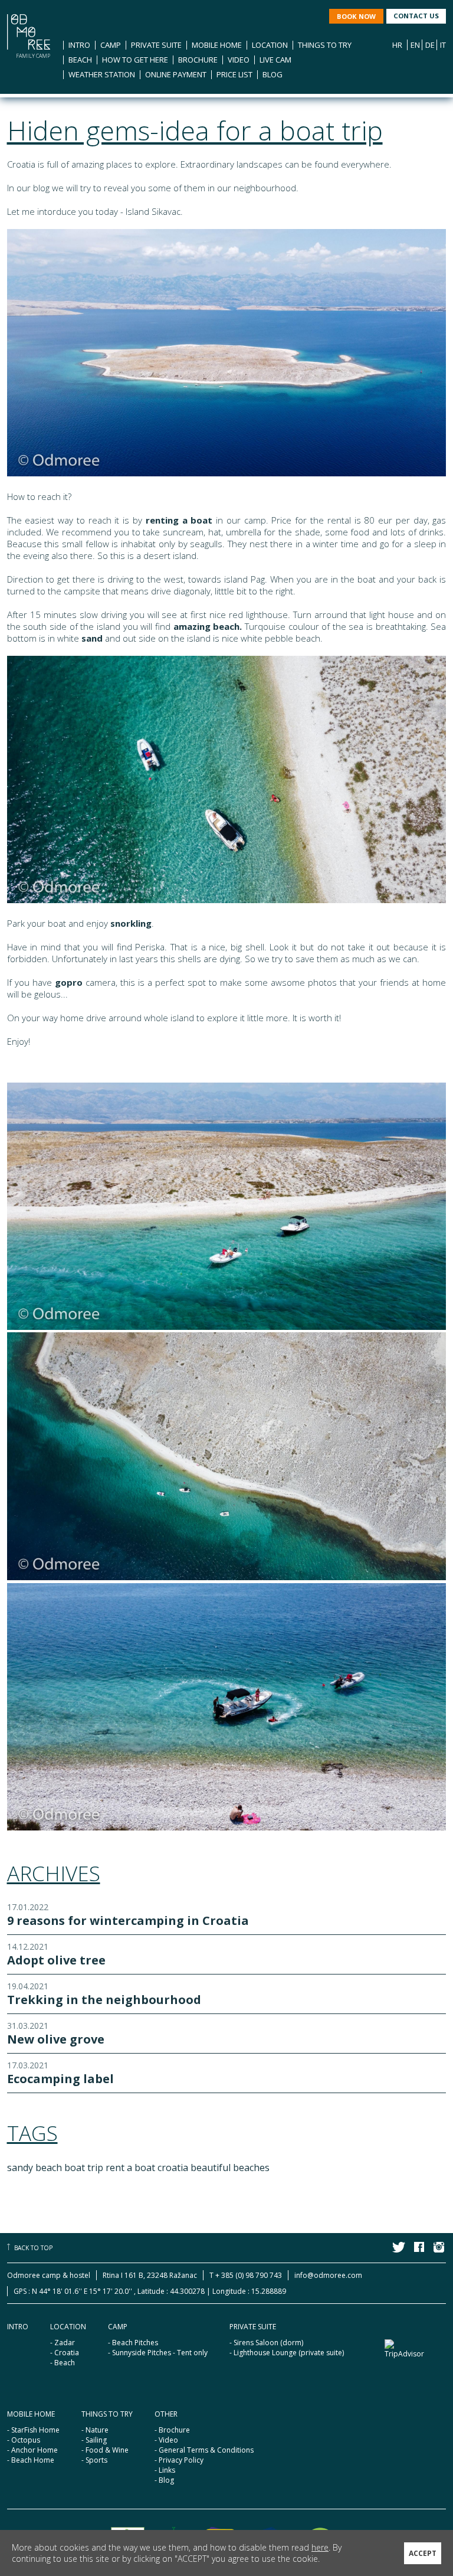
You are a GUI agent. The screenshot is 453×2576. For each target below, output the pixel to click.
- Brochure (172, 2430)
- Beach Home (31, 2460)
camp (111, 45)
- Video (166, 2440)
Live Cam (275, 60)
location (270, 45)
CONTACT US (416, 16)
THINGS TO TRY (107, 2414)
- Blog (164, 2480)
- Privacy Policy (179, 2460)
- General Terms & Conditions (204, 2450)
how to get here (135, 60)
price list (234, 74)
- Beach (63, 2363)
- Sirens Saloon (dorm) (266, 2343)
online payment (176, 74)
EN (415, 45)
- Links (165, 2470)
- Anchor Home (32, 2450)
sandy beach (35, 2168)
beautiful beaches (230, 2168)
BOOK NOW (356, 16)
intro (79, 45)
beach (80, 60)
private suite (156, 45)
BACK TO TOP (33, 2248)
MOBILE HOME (31, 2414)
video (239, 60)
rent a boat (130, 2168)
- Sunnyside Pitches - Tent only (158, 2353)
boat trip (84, 2168)
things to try (325, 45)
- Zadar (63, 2343)
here (320, 2547)
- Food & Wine (105, 2450)
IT (443, 45)
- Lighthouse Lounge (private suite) (287, 2353)
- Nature (95, 2430)
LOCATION (68, 2327)
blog (273, 74)
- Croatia (65, 2353)
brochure (198, 60)
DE (430, 45)
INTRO (18, 2327)
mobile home (217, 45)
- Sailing (94, 2440)
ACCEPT (423, 2553)
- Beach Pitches (133, 2343)
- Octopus (24, 2440)
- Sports (94, 2460)
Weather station (102, 74)
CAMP (118, 2327)
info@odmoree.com (328, 2275)
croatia (173, 2168)
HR (397, 45)
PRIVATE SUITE (253, 2327)
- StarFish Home (33, 2430)
